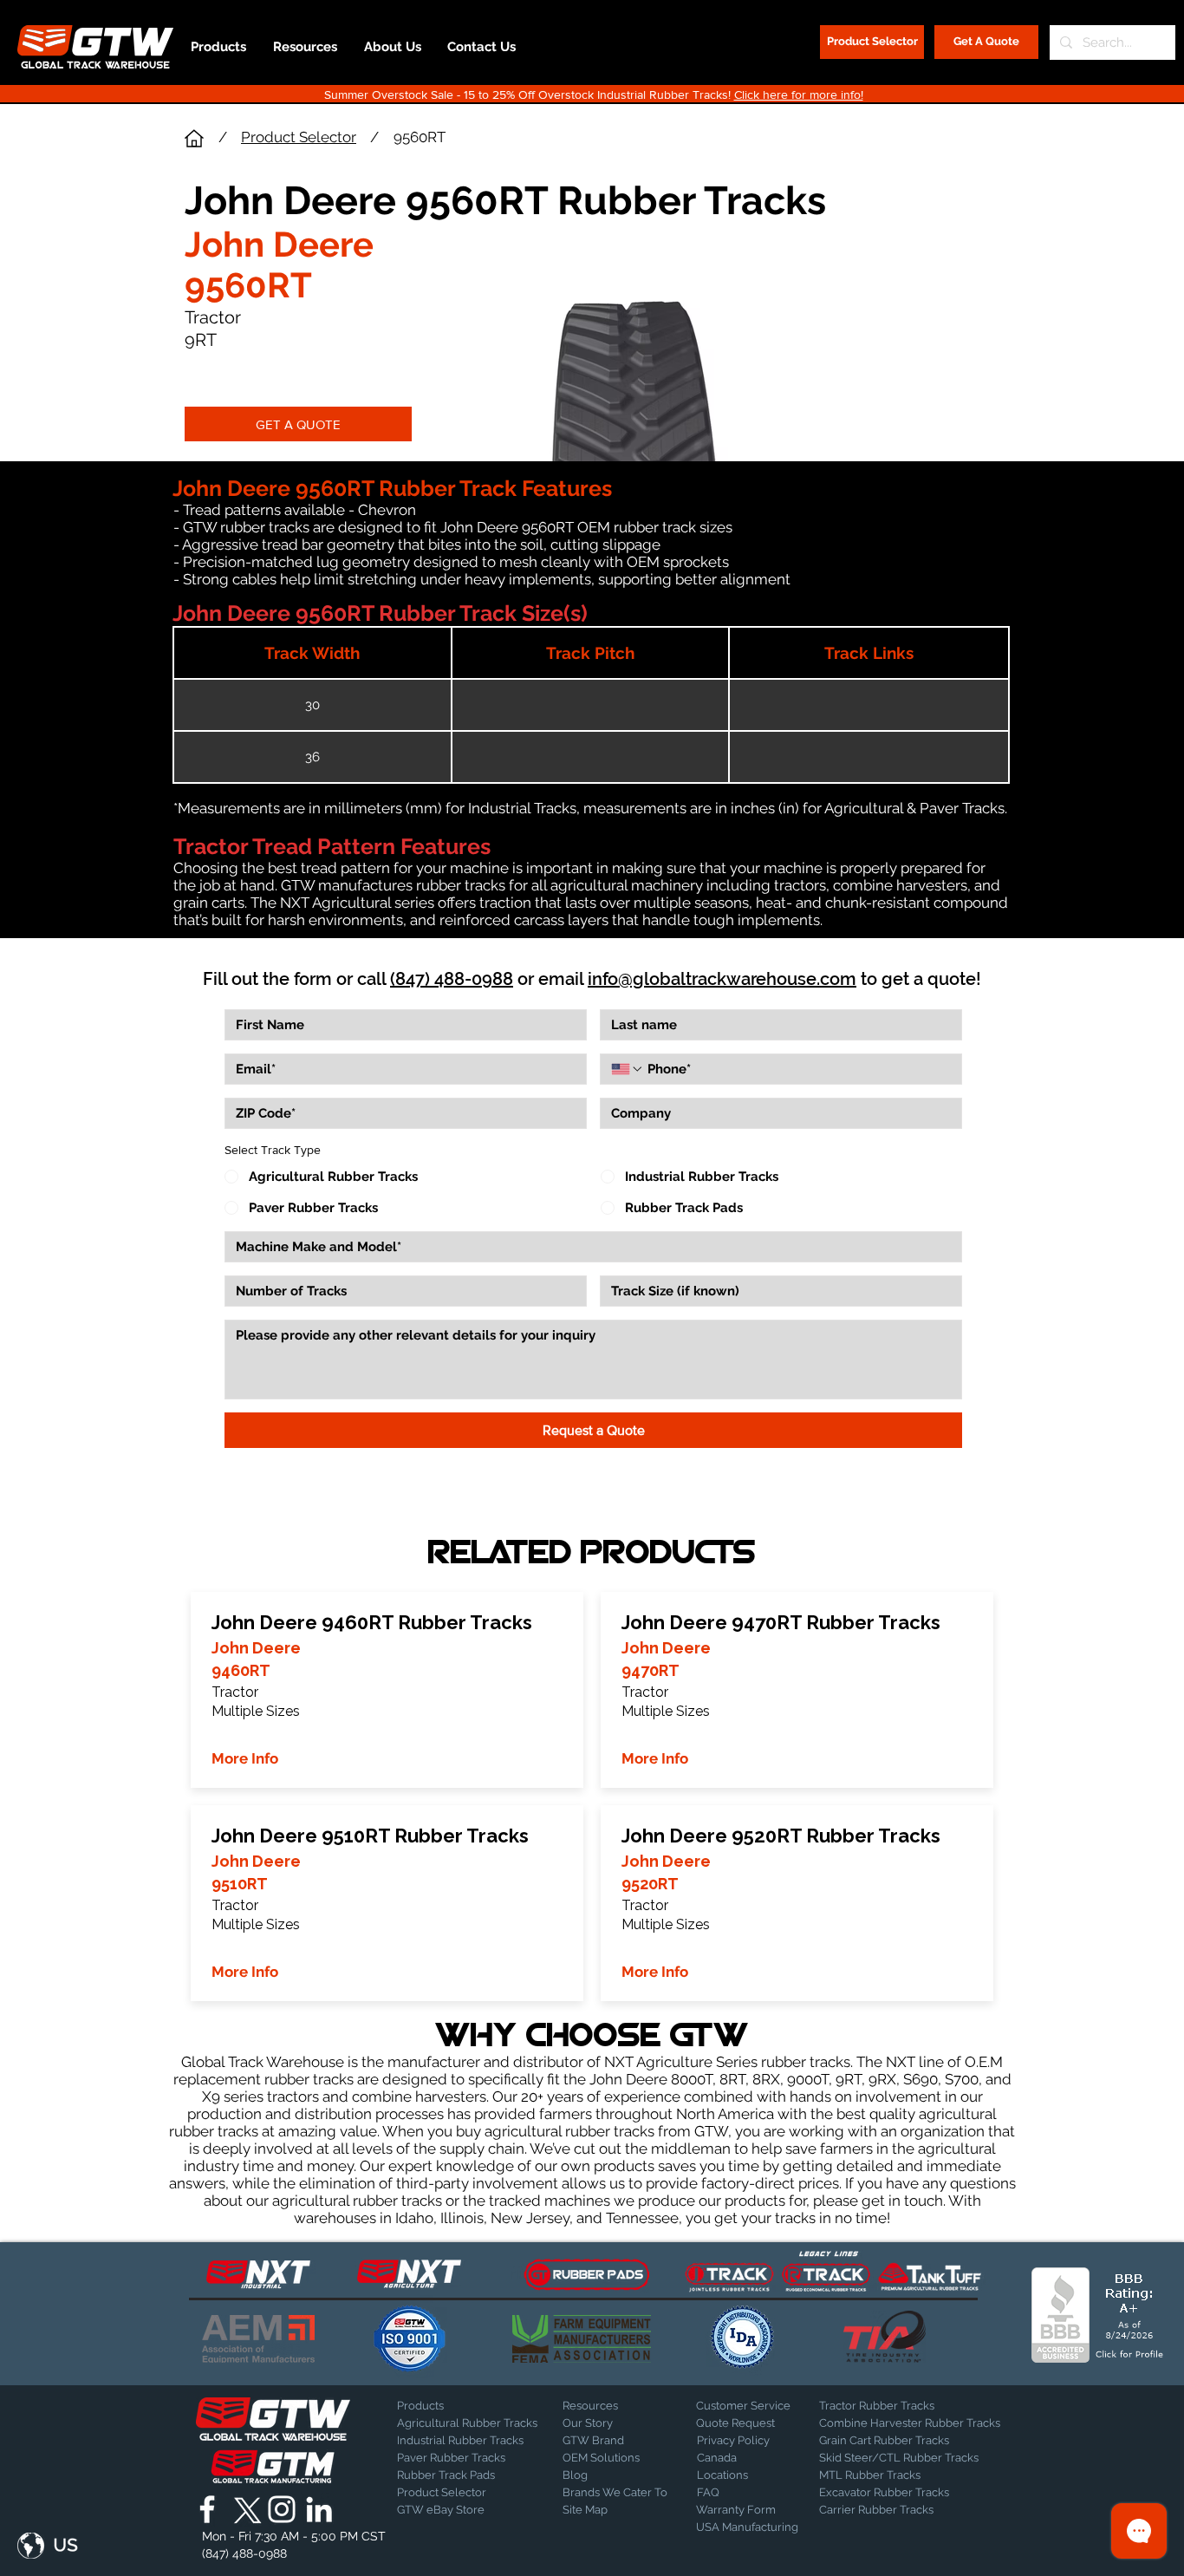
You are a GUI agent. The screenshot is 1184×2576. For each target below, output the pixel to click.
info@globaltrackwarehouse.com (722, 979)
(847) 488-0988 (452, 979)
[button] (48, 2546)
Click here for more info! (799, 95)
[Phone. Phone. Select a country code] (628, 1069)
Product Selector (299, 137)
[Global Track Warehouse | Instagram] (282, 2509)
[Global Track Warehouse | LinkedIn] (319, 2509)
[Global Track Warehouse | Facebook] (207, 2509)
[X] (244, 2509)
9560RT (420, 137)
